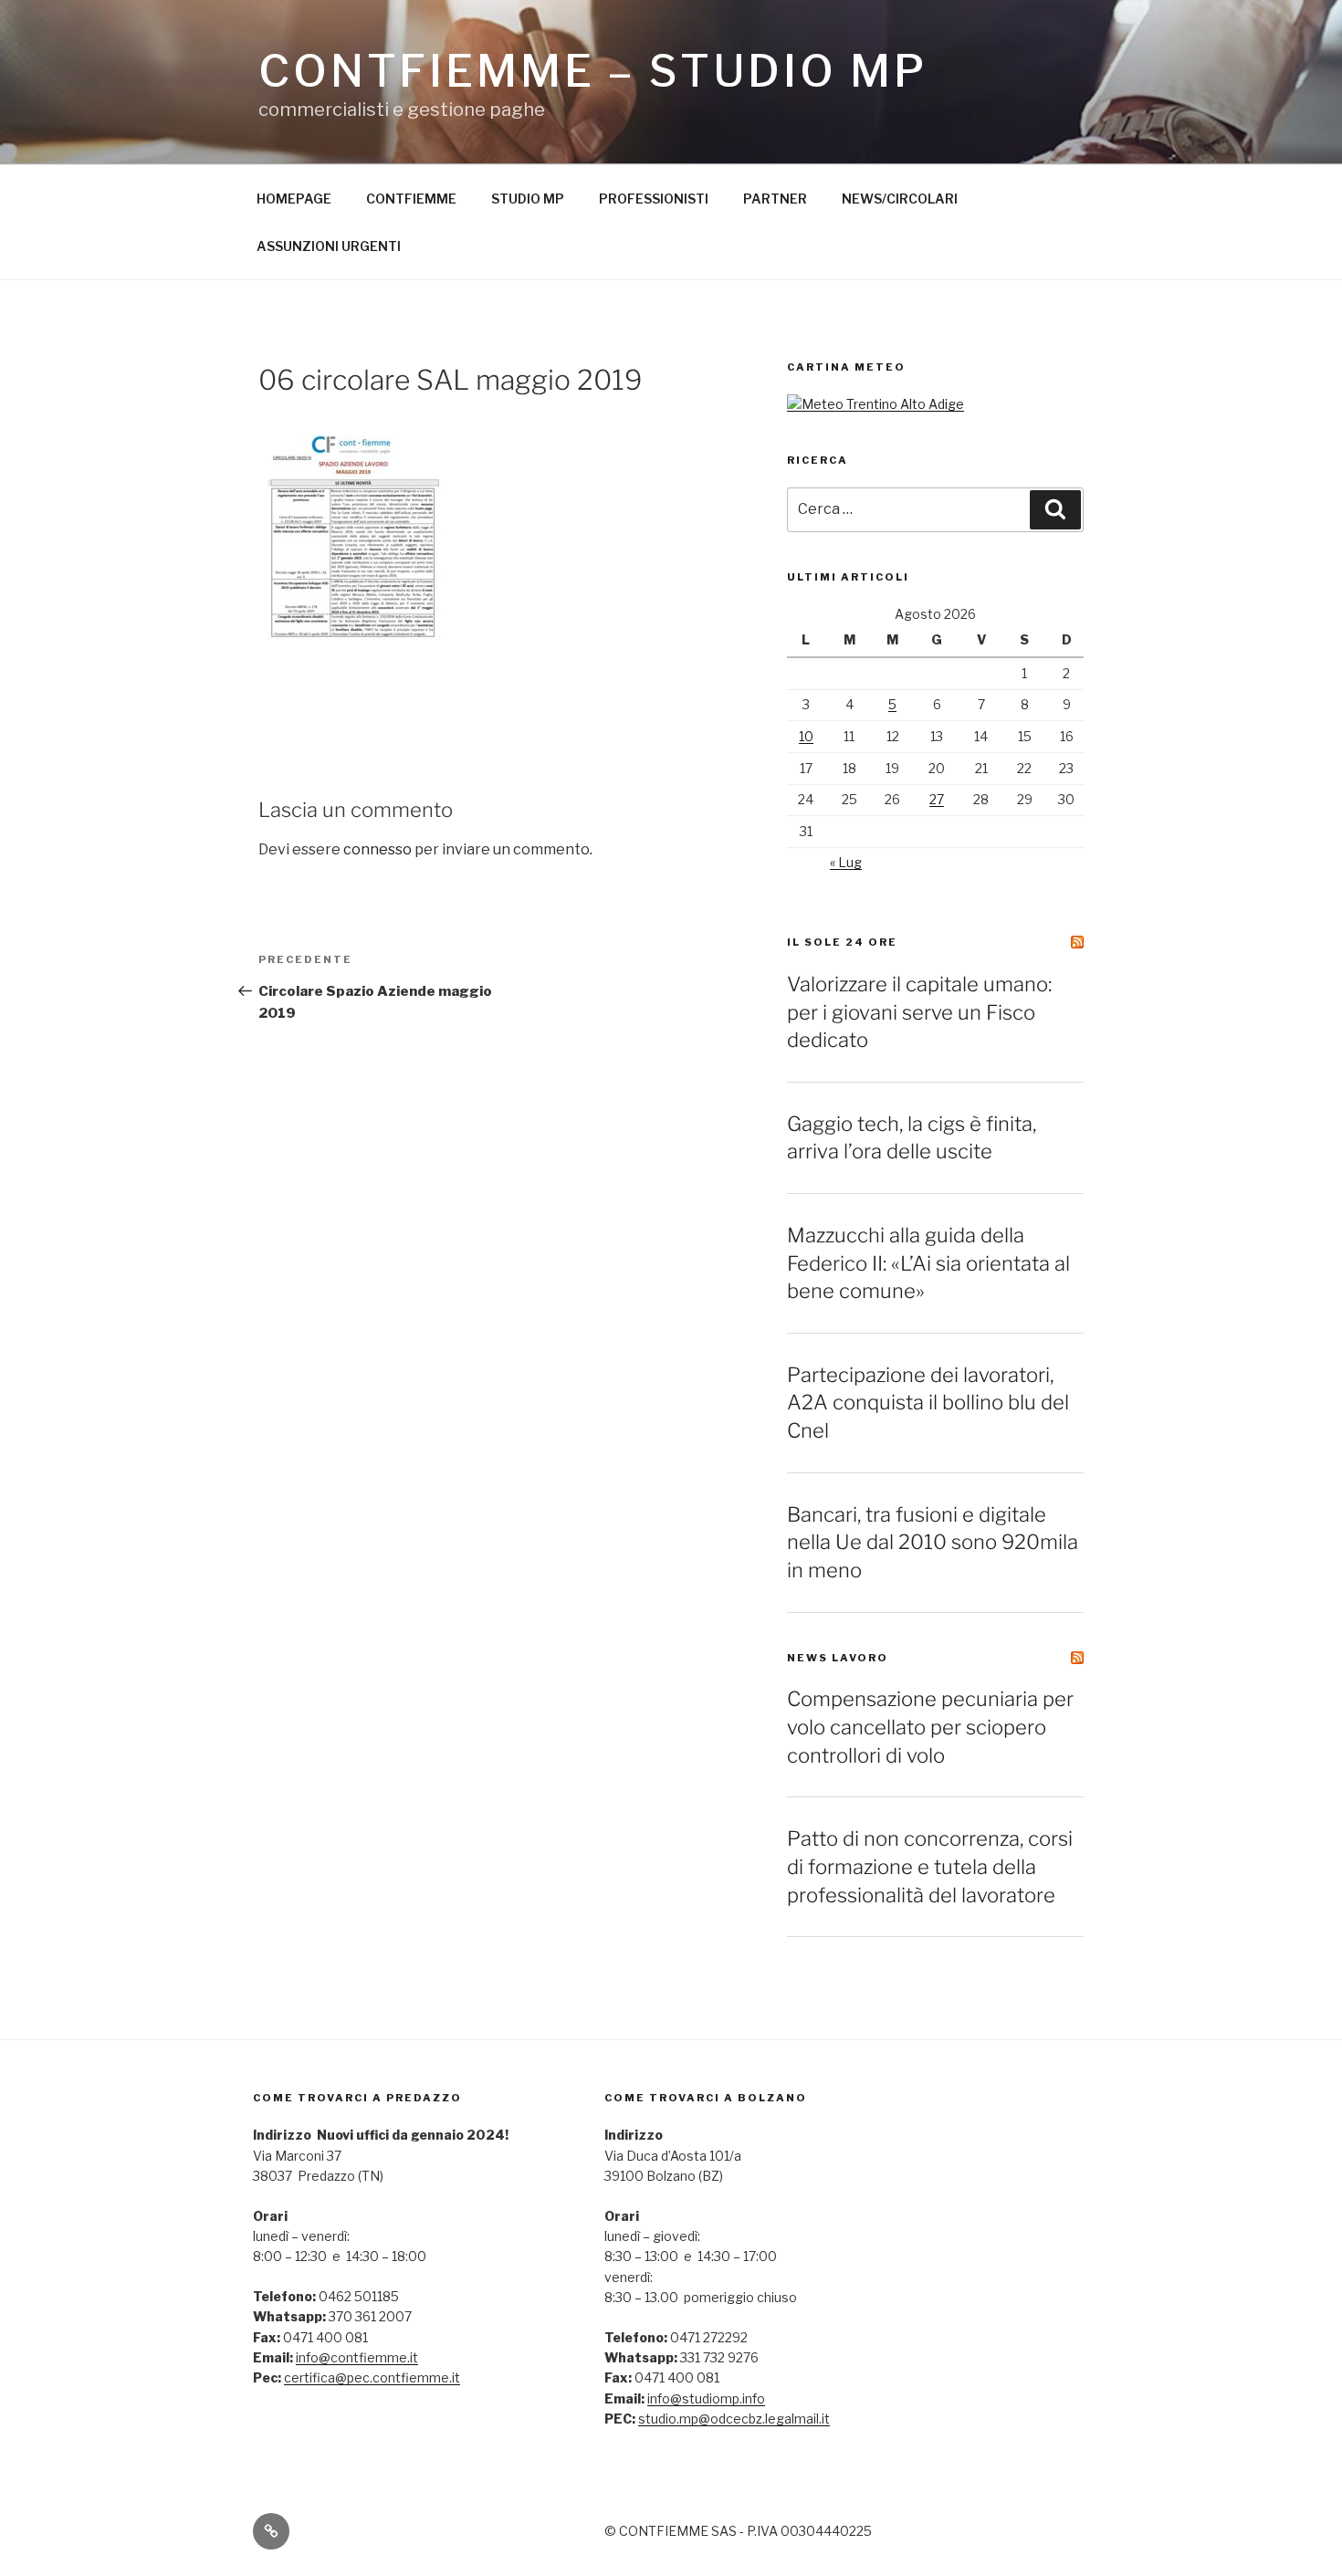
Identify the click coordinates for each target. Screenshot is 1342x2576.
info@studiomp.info (706, 2398)
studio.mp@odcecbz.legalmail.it (734, 2419)
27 (937, 799)
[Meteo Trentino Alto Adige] (875, 404)
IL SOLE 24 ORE (842, 942)
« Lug (846, 862)
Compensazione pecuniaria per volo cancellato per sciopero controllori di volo (930, 1727)
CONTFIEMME (411, 199)
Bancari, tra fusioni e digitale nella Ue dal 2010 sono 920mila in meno (933, 1543)
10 (806, 736)
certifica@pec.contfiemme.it (372, 2377)
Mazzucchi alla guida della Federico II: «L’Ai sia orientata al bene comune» (928, 1263)
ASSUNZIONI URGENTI (329, 246)
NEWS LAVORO (838, 1658)
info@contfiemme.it (357, 2357)
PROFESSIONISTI (654, 199)
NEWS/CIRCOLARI (900, 199)
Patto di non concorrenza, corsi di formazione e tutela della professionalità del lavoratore (930, 1867)
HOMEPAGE (294, 199)
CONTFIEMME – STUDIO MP (592, 71)
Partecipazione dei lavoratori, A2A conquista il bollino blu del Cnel (928, 1403)
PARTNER (775, 199)
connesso (377, 849)
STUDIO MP (528, 199)
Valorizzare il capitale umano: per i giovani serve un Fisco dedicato (919, 1012)
